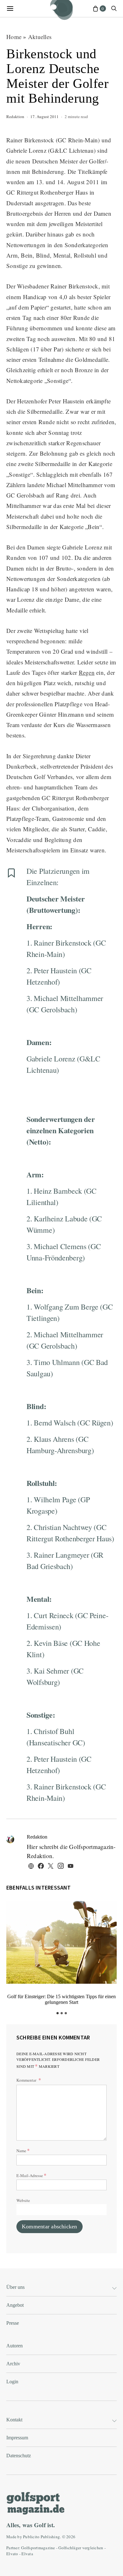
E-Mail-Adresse (31, 2175)
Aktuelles (40, 37)
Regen (87, 672)
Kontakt (14, 2420)
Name (23, 2150)
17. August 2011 (44, 117)
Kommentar (27, 2080)
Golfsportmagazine (38, 2548)
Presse (13, 2323)
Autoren (15, 2346)
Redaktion (15, 117)
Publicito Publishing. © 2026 (49, 2537)
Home (14, 37)
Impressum (17, 2438)
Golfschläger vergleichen (81, 2548)
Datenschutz (19, 2456)
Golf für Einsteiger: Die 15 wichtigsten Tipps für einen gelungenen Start (61, 1999)
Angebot (15, 2305)
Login (12, 2382)
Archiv (13, 2364)
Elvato (12, 2554)
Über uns (15, 2287)
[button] (58, 2013)
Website (23, 2200)
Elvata (27, 2554)
